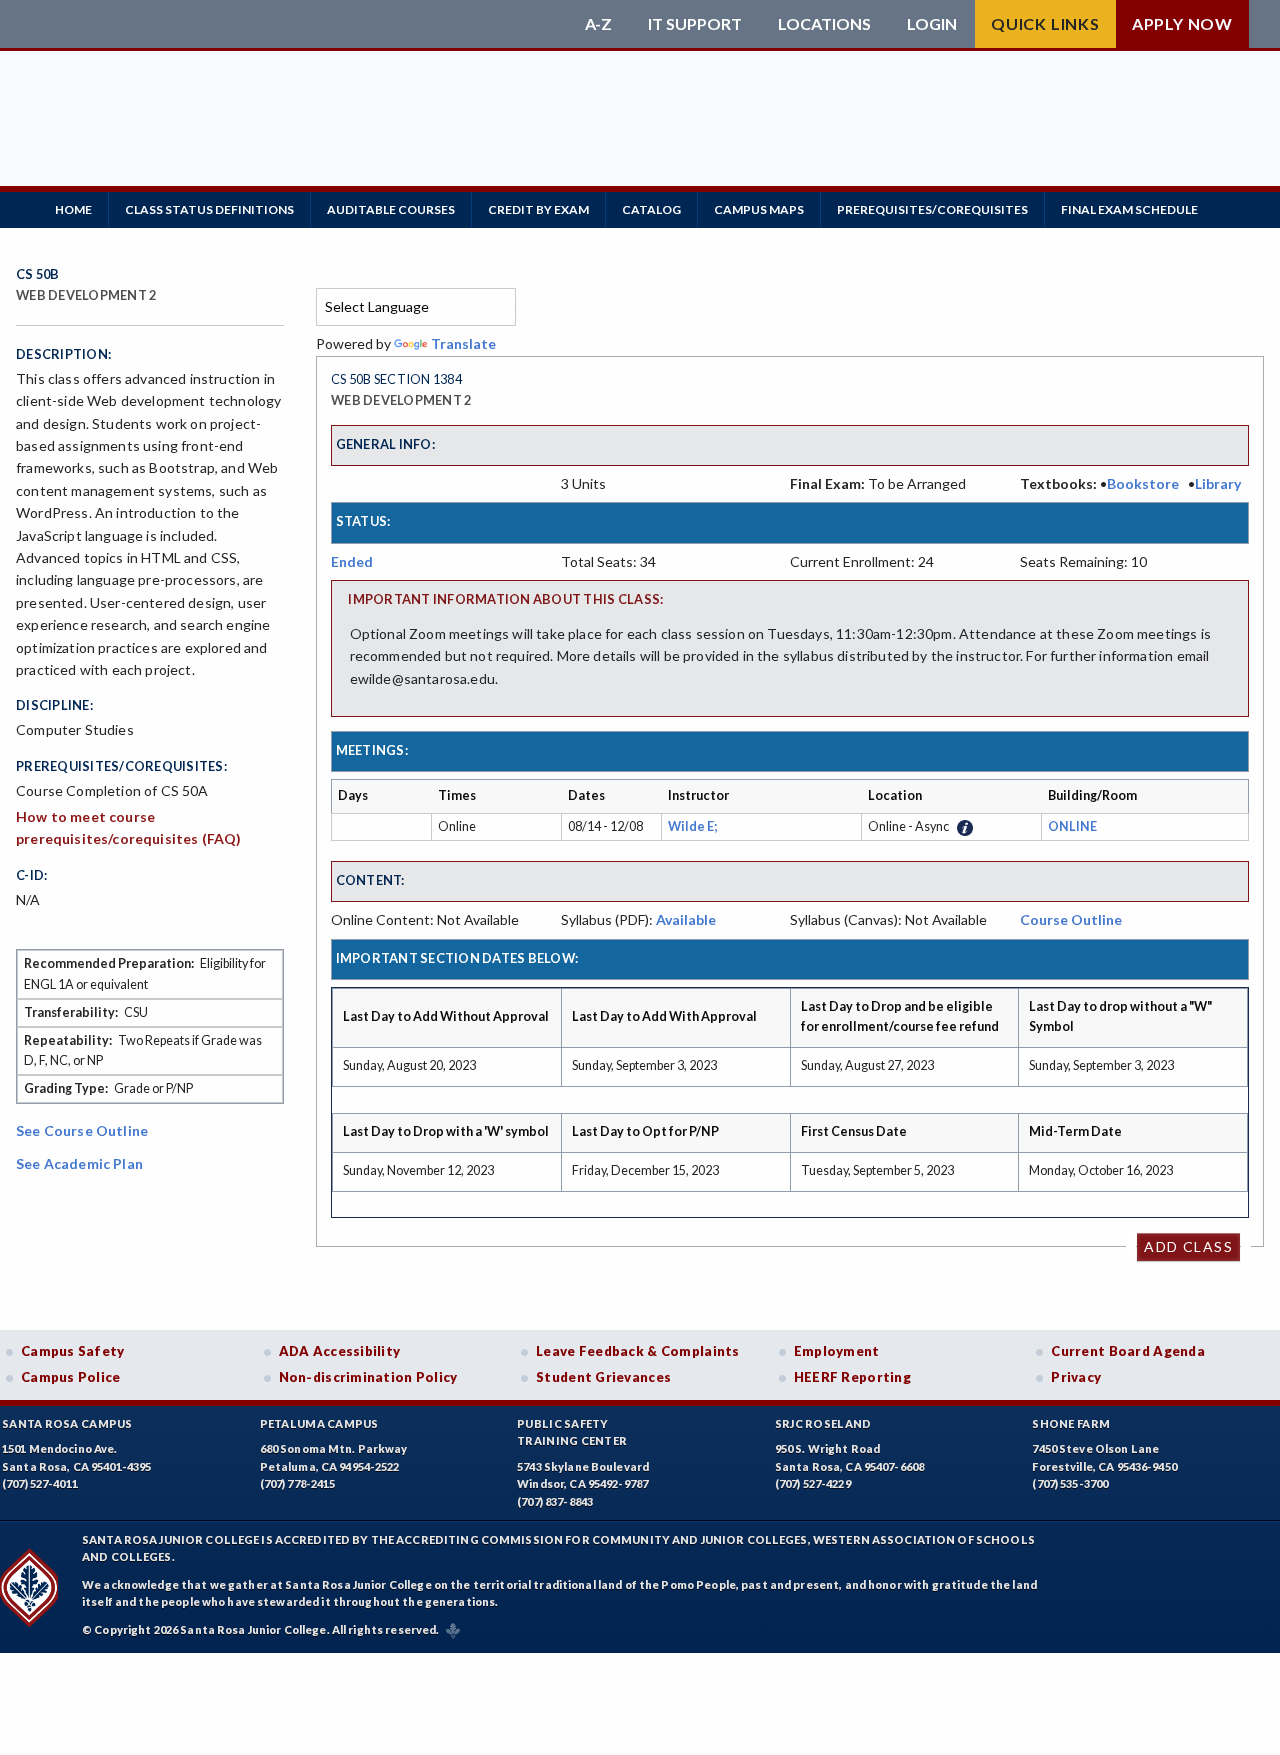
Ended (352, 561)
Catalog (651, 209)
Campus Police (71, 1377)
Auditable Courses (391, 209)
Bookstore (1143, 483)
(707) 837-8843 (555, 1501)
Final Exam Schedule (1129, 209)
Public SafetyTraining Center (572, 1432)
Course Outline (1071, 919)
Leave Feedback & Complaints (637, 1351)
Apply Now (1182, 23)
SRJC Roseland (823, 1423)
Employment (837, 1351)
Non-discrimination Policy (368, 1377)
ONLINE (1072, 826)
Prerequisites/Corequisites (932, 209)
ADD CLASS (1188, 1246)
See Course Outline (82, 1130)
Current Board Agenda (1128, 1351)
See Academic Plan (79, 1163)
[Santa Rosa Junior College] (295, 24)
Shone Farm (1071, 1423)
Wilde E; (694, 826)
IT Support (695, 24)
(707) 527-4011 (40, 1483)
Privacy (1076, 1377)
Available (686, 919)
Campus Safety (73, 1351)
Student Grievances (603, 1377)
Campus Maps (759, 209)
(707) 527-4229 (813, 1483)
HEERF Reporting (852, 1377)
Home (73, 209)
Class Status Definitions (209, 209)
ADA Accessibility (340, 1351)
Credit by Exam (538, 209)
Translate (463, 343)
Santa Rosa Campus (67, 1423)
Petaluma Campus (319, 1423)
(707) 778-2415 (298, 1483)
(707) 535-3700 (1070, 1483)
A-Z (598, 24)
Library (1218, 483)
